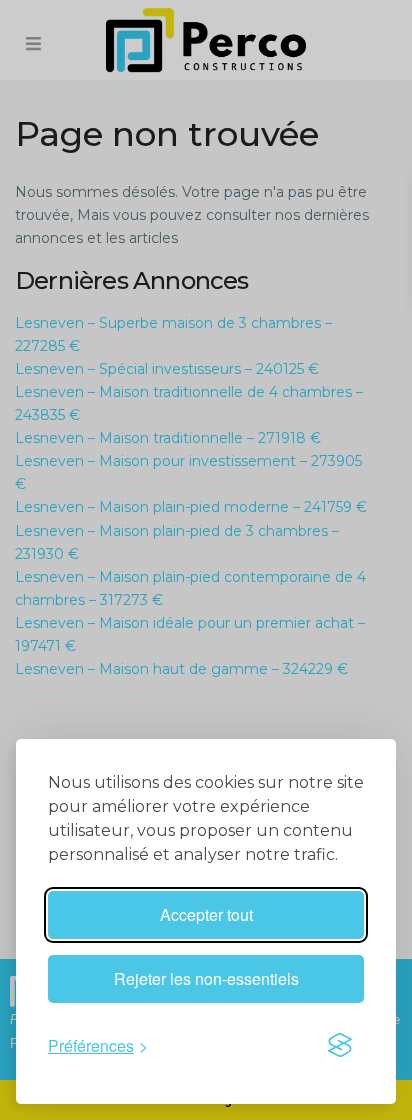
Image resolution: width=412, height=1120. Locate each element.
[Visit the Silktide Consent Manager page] (340, 1045)
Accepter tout (206, 914)
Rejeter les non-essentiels (206, 978)
